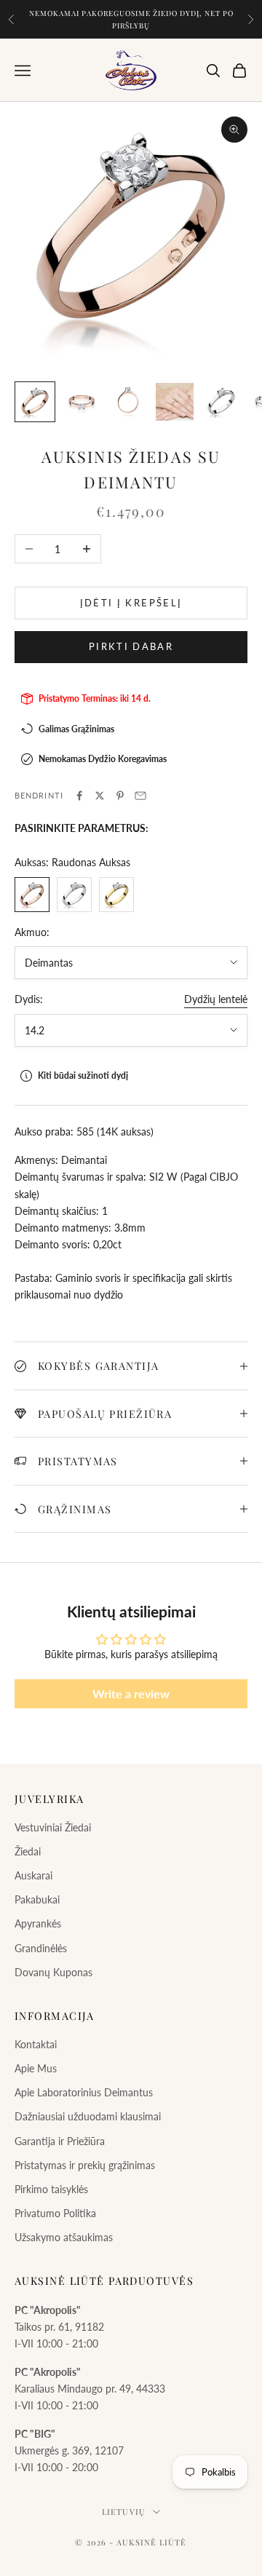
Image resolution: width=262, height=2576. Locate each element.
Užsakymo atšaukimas (64, 2237)
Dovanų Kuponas (53, 1972)
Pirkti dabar (131, 646)
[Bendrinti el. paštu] (140, 796)
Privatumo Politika (55, 2213)
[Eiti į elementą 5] (221, 402)
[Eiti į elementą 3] (128, 402)
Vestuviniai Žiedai (53, 1827)
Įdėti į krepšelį (131, 603)
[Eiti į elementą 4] (175, 402)
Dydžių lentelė (216, 999)
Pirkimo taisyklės (51, 2189)
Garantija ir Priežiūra (60, 2141)
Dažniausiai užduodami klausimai (88, 2116)
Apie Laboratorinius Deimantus (84, 2092)
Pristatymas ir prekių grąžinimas (85, 2165)
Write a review (131, 1693)
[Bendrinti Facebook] (79, 796)
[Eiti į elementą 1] (35, 402)
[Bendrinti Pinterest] (120, 796)
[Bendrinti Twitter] (100, 796)
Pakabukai (37, 1899)
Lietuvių (124, 2512)
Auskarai (33, 1875)
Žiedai (28, 1851)
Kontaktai (36, 2044)
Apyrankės (38, 1923)
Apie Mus (36, 2068)
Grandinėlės (41, 1948)
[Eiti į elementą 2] (82, 402)
